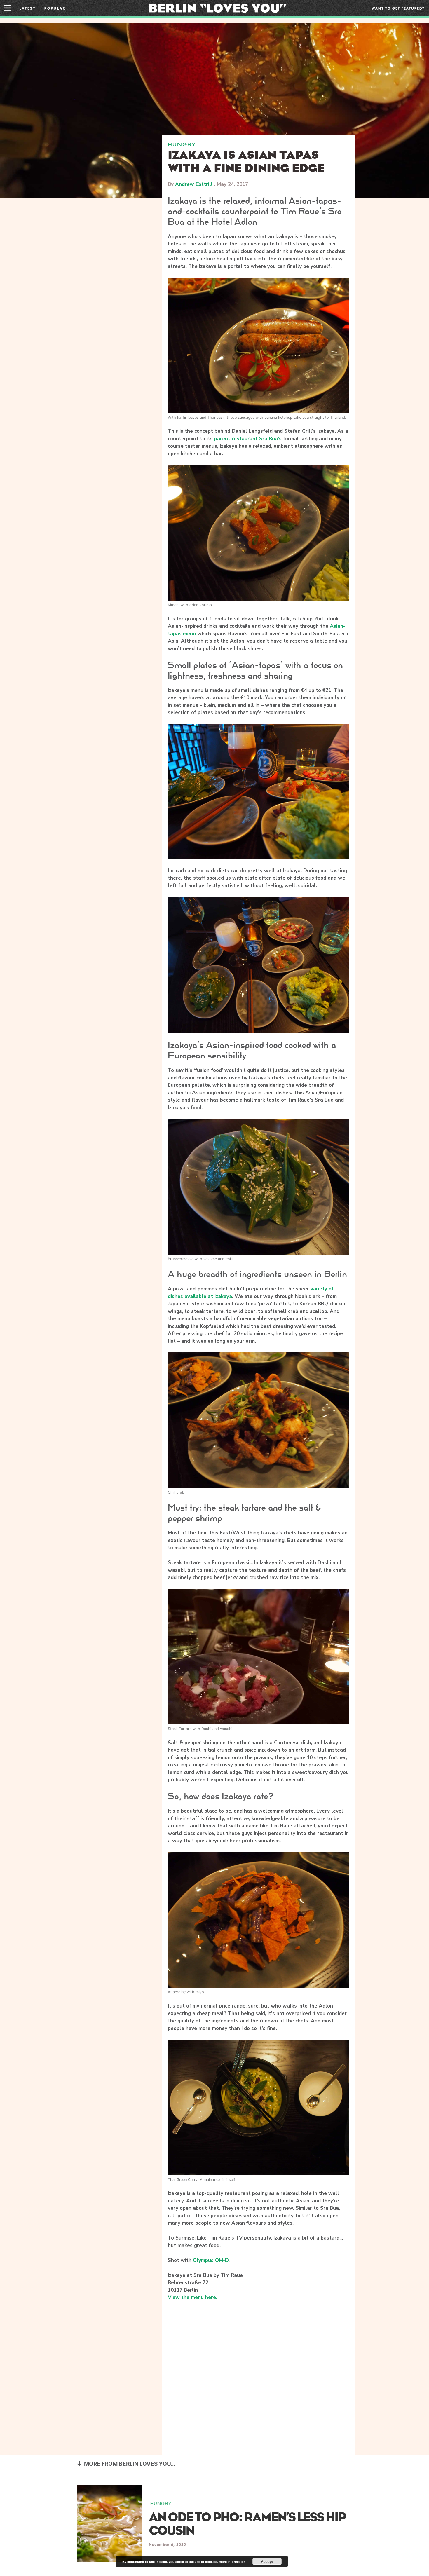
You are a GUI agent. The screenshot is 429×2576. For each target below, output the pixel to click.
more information (232, 2562)
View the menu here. (192, 2297)
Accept (267, 2561)
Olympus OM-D (211, 2260)
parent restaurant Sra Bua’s (248, 439)
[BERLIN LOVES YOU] (218, 8)
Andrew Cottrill (194, 184)
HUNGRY (182, 145)
